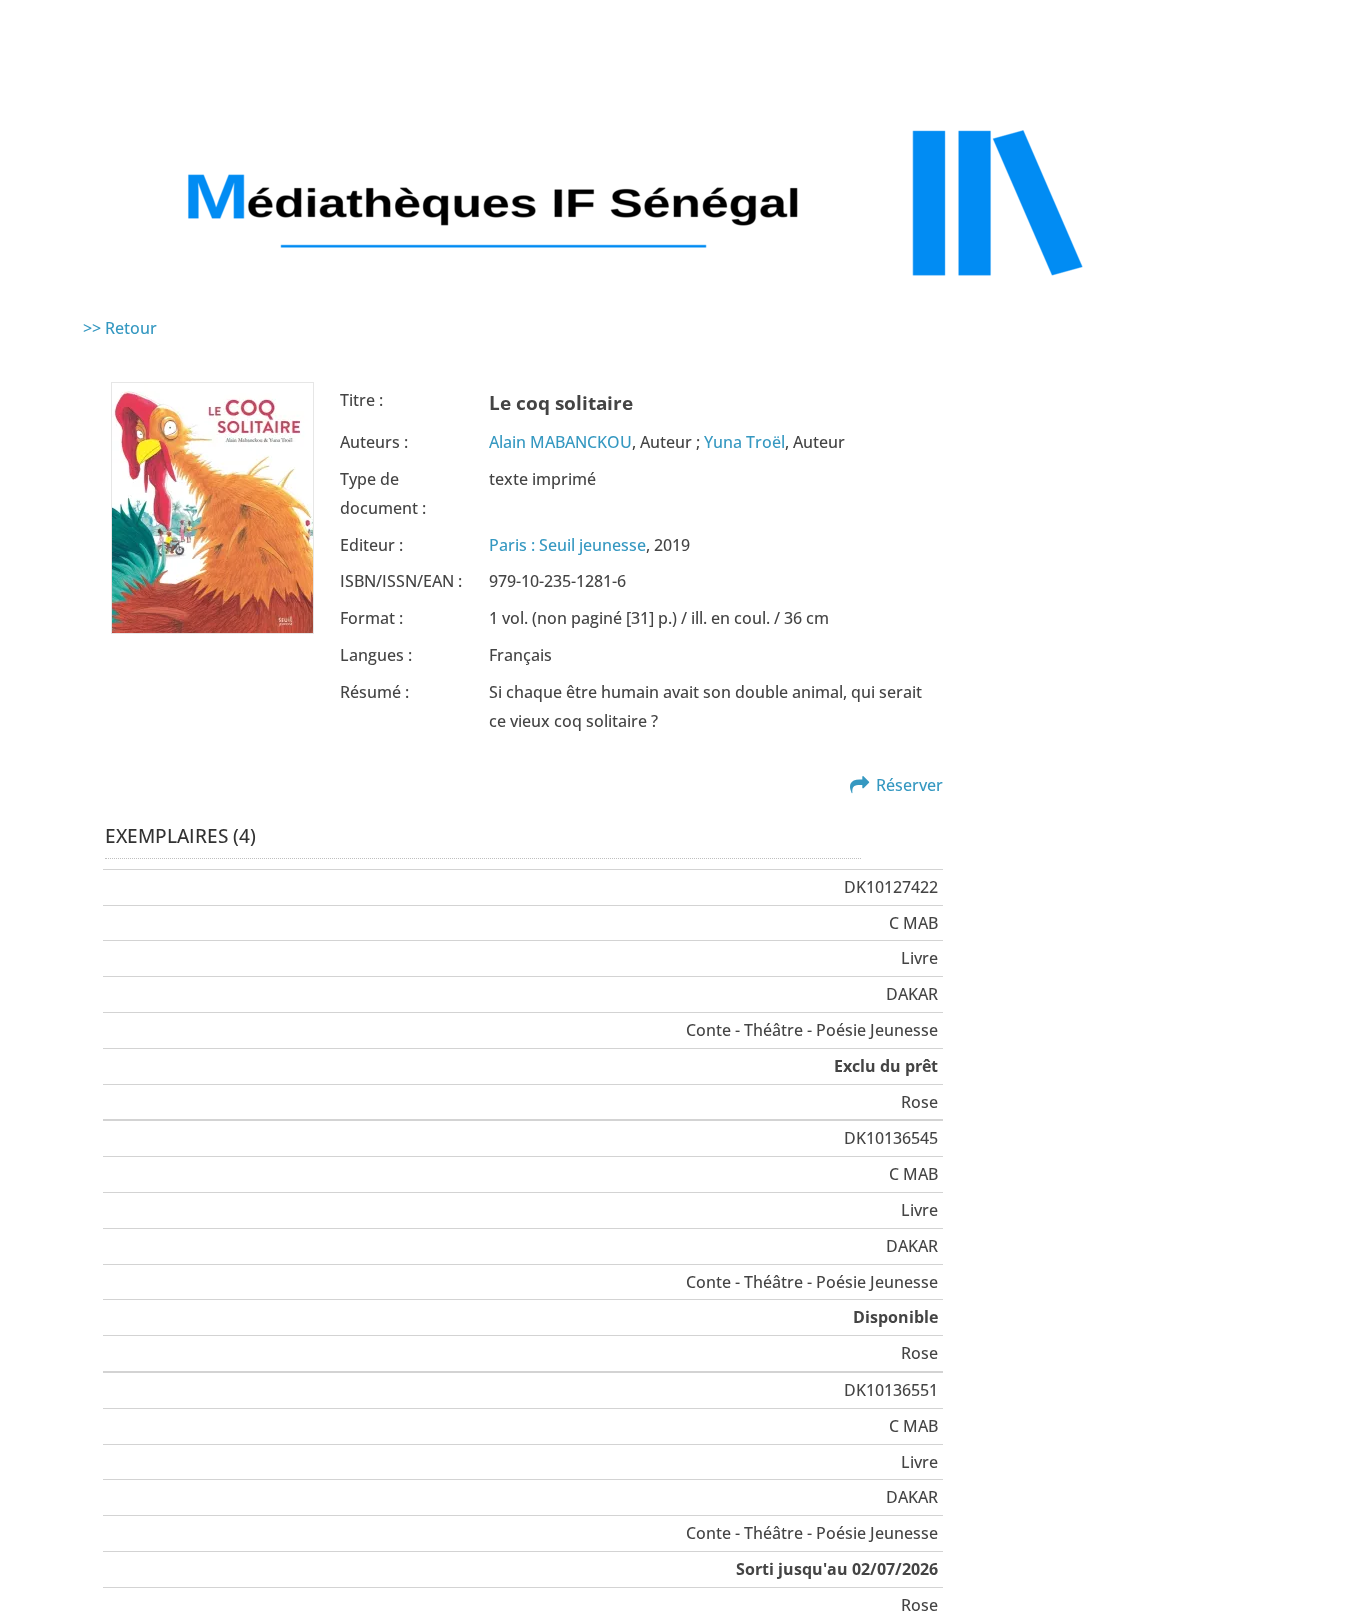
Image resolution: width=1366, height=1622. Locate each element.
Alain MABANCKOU (560, 442)
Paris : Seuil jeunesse (567, 545)
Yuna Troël (744, 442)
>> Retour (120, 328)
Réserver (909, 785)
